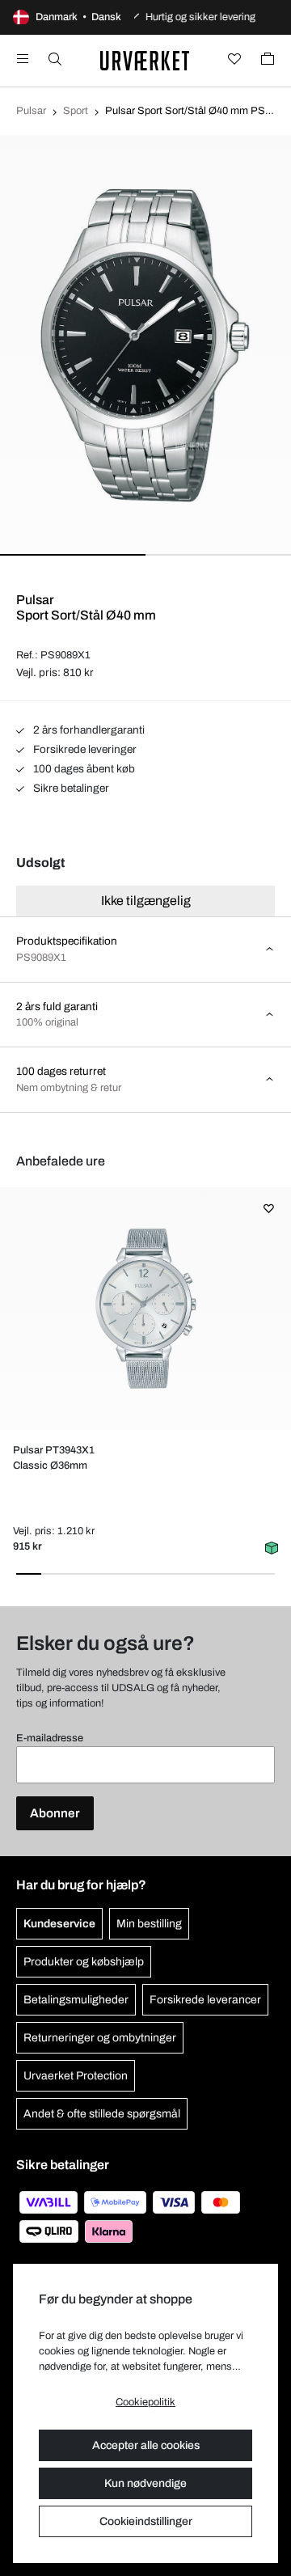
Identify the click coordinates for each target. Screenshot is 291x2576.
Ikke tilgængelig (146, 901)
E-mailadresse (50, 1738)
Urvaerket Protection (76, 2076)
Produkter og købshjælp (84, 1962)
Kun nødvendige (145, 2483)
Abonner (55, 1813)
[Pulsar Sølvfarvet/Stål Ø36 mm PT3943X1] (145, 1309)
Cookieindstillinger (146, 2521)
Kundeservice (59, 1924)
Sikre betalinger (70, 788)
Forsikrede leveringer (84, 749)
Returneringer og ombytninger (100, 2038)
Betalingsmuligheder (76, 2000)
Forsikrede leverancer (205, 2000)
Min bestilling (149, 1924)
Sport (76, 111)
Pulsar (31, 111)
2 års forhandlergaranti (88, 730)
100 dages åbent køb (83, 769)
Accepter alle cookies (146, 2445)
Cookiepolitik (145, 2402)
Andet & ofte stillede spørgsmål (102, 2114)
